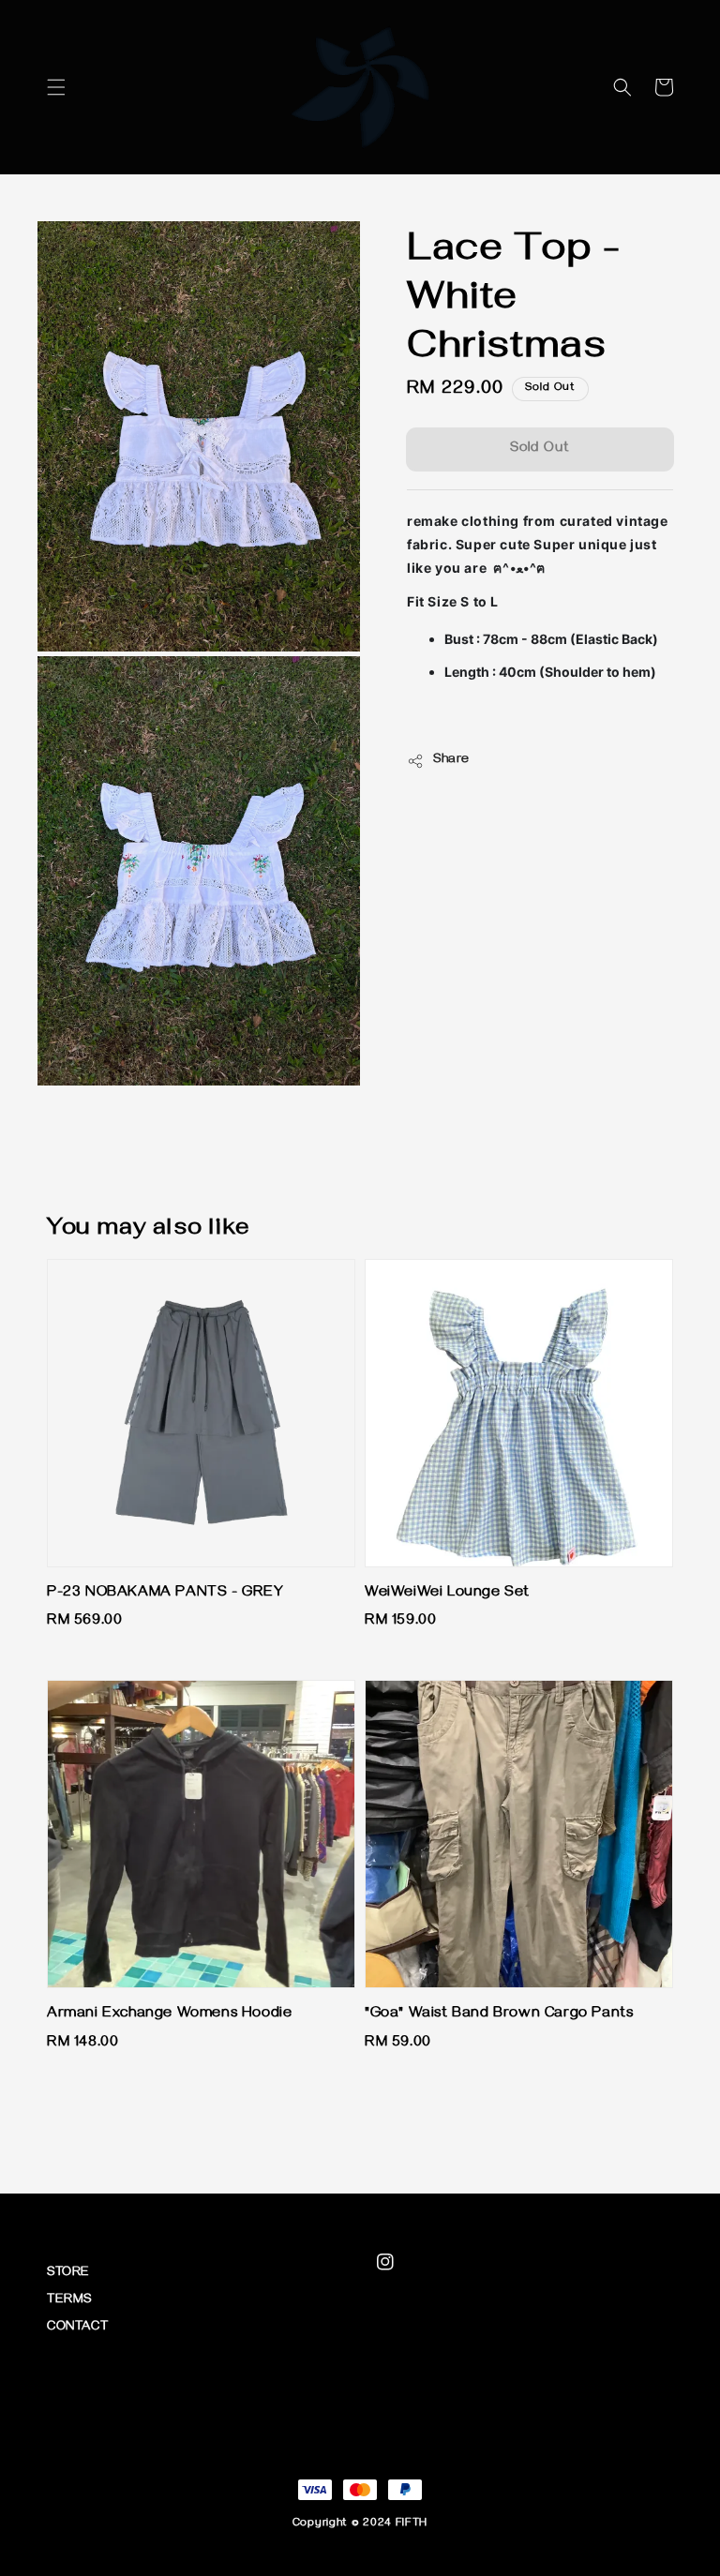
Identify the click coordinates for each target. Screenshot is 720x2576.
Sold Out (540, 449)
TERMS (69, 2301)
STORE (68, 2274)
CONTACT (77, 2328)
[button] (56, 87)
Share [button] (451, 761)
